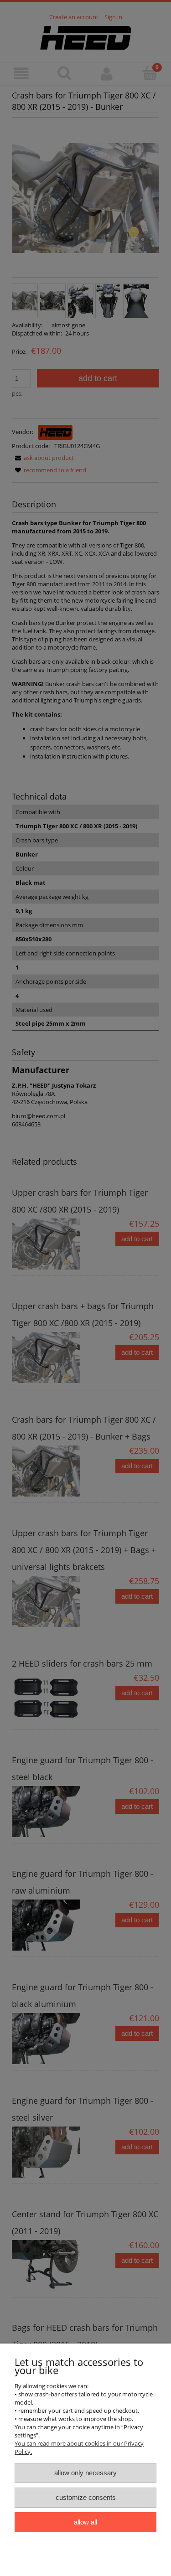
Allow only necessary (85, 2473)
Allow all (85, 2522)
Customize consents (86, 2497)
